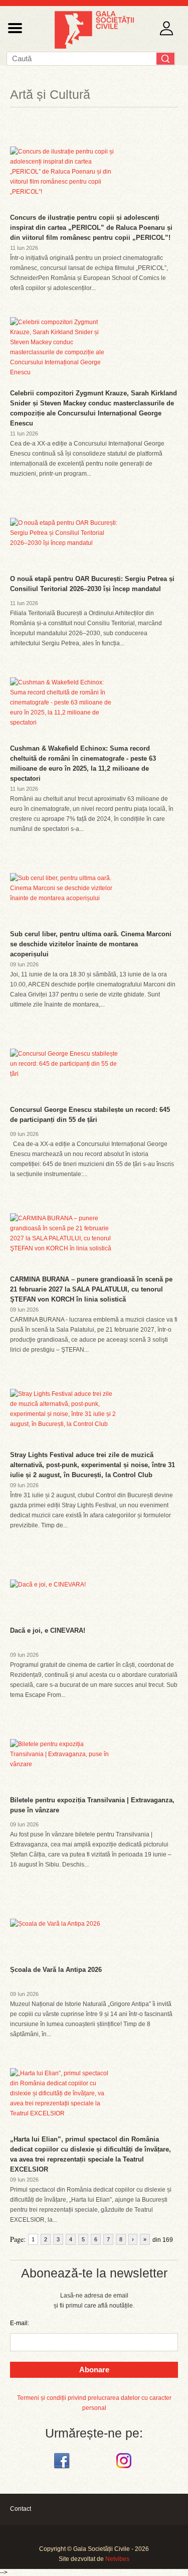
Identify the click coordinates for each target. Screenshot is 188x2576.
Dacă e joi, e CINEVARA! (48, 1630)
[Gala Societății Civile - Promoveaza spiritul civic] (94, 47)
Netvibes (117, 2559)
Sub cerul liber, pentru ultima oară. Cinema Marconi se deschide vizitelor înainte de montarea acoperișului (91, 944)
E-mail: (20, 2323)
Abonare (94, 2370)
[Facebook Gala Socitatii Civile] (63, 2469)
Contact (21, 2509)
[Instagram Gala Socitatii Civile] (125, 2469)
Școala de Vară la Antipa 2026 (56, 1970)
